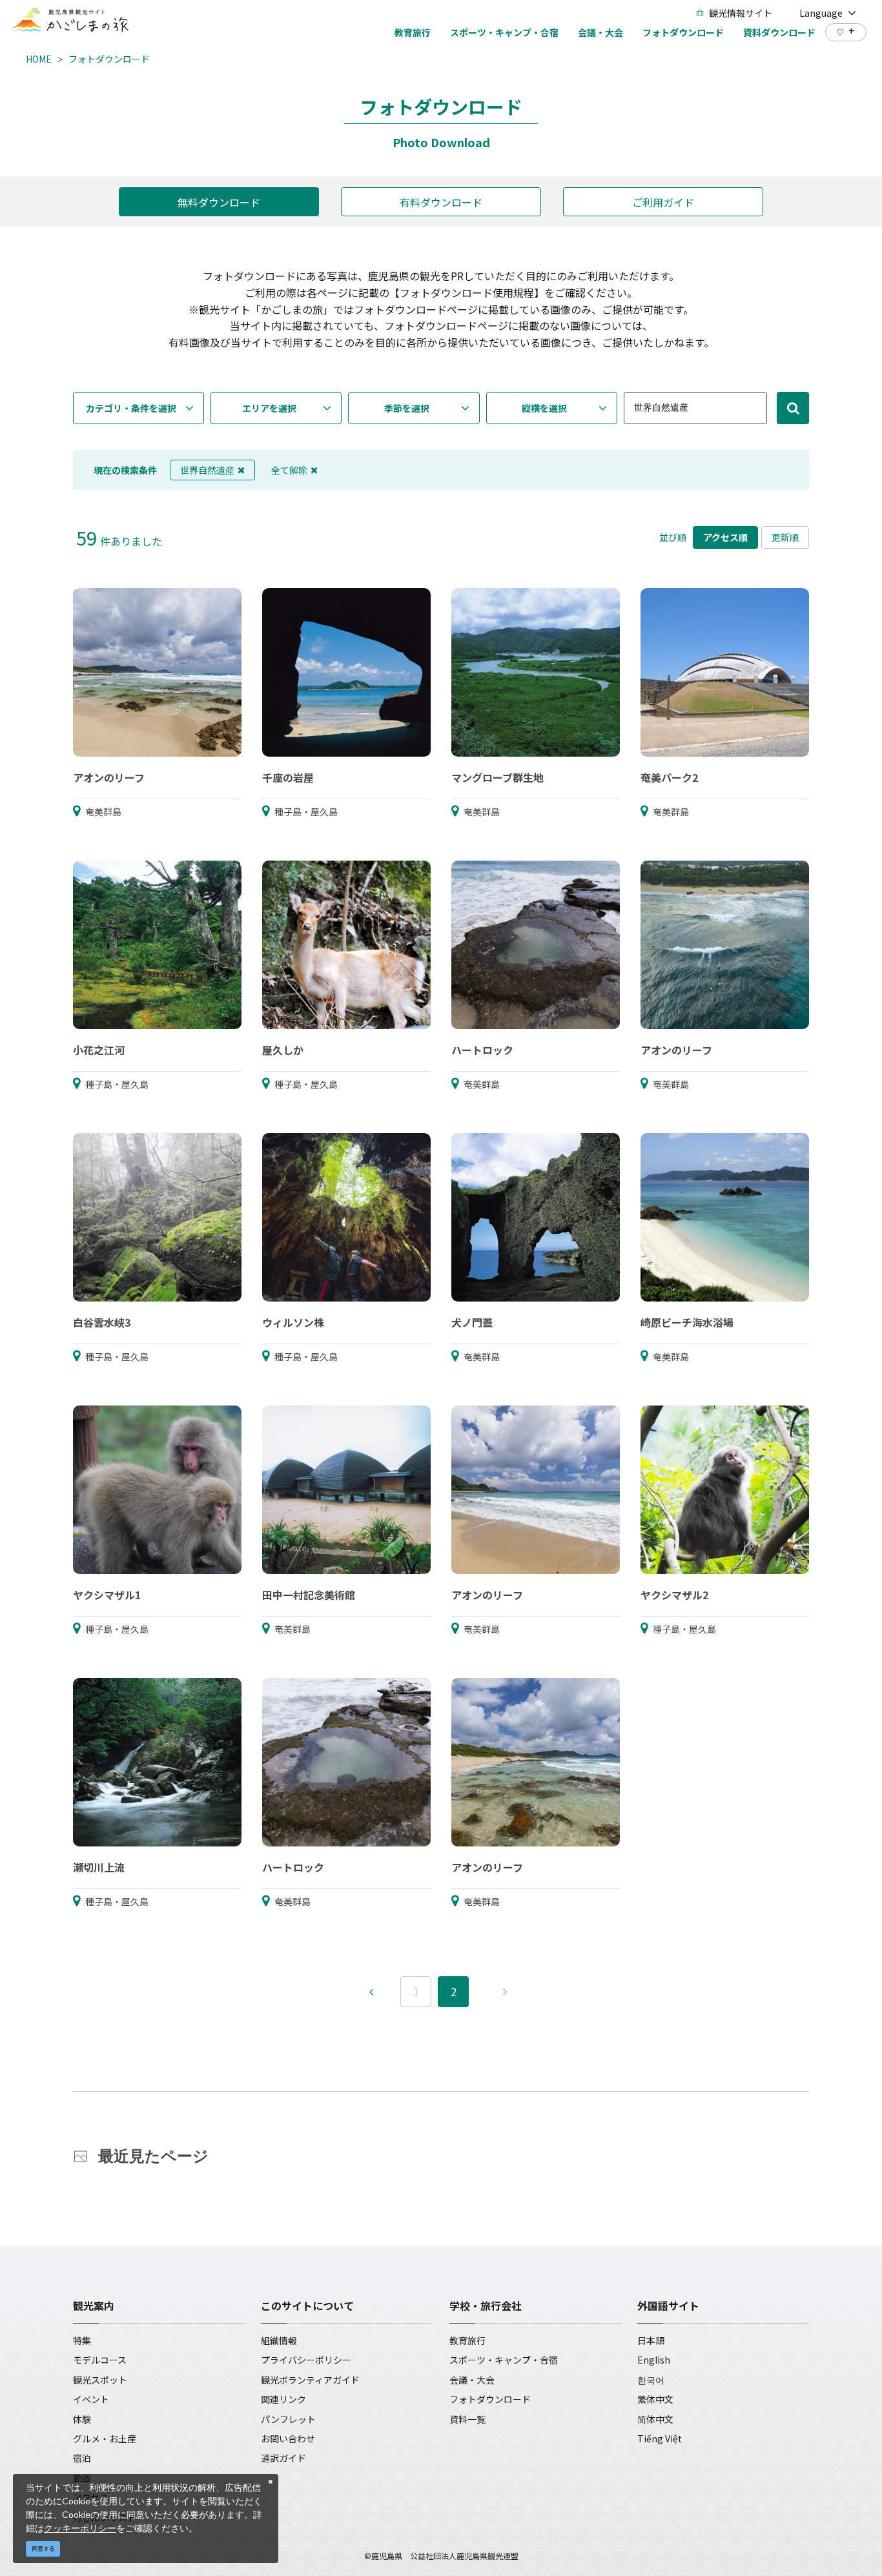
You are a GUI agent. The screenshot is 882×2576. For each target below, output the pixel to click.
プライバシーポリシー (306, 2360)
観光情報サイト (741, 13)
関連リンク (283, 2399)
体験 (82, 2419)
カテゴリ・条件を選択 (131, 408)
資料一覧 (467, 2419)
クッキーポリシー (80, 2528)
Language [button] (821, 13)
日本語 (651, 2340)
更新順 (785, 537)
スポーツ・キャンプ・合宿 (504, 2360)
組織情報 (279, 2340)
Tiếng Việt (660, 2438)
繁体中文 (655, 2399)
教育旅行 (467, 2340)
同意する (43, 2549)
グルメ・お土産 (105, 2438)
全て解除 (289, 470)
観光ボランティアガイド (310, 2380)
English (654, 2360)
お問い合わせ (288, 2438)
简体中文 (655, 2419)
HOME (39, 59)
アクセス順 (725, 537)
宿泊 (82, 2458)
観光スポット (100, 2380)
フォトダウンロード (109, 59)
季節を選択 (407, 408)
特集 (82, 2340)
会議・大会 (472, 2380)
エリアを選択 (269, 408)
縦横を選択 (544, 408)
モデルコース (100, 2360)
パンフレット (288, 2419)
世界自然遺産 (207, 470)
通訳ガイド (283, 2458)
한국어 (651, 2380)
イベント (91, 2399)
